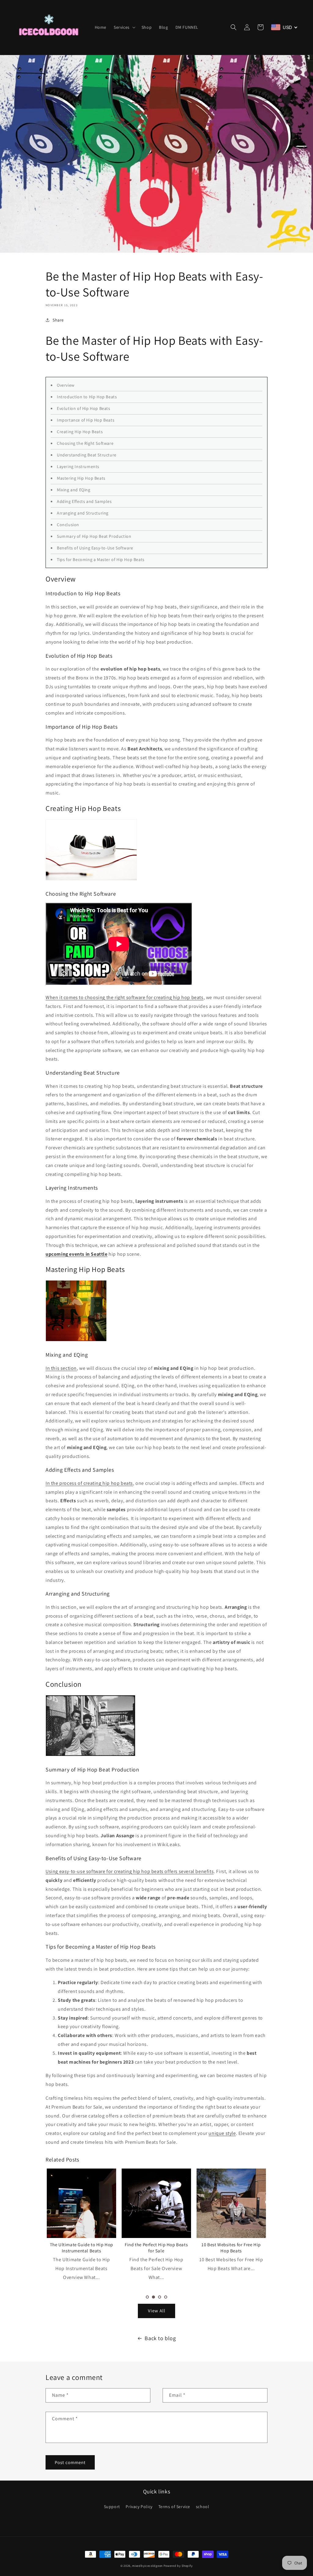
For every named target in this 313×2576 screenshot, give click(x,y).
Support (112, 2507)
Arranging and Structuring (83, 513)
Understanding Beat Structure (87, 455)
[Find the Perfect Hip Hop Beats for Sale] (81, 2203)
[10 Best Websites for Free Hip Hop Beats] (156, 2203)
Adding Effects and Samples (84, 501)
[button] (124, 27)
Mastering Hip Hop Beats (81, 478)
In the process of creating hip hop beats (89, 1483)
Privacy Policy (139, 2507)
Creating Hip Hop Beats (80, 432)
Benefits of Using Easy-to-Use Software (95, 548)
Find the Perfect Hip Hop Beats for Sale (81, 2248)
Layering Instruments (78, 467)
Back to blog (160, 2338)
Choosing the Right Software (85, 443)
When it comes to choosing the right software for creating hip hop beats (125, 997)
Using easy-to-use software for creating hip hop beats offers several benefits (130, 1871)
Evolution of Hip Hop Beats (84, 408)
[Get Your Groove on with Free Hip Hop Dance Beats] (231, 2203)
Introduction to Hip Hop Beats (87, 397)
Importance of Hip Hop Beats (86, 420)
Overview (66, 385)
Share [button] (58, 320)
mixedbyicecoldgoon (147, 2566)
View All (157, 2311)
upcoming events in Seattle (77, 1254)
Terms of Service (174, 2507)
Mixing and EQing (74, 490)
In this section (61, 1368)
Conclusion (68, 525)
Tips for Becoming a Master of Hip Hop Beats (101, 559)
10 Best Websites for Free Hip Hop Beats (156, 2248)
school (203, 2507)
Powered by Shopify (178, 2566)
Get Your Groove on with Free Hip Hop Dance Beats (231, 2248)
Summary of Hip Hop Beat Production (94, 536)
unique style (222, 2133)
